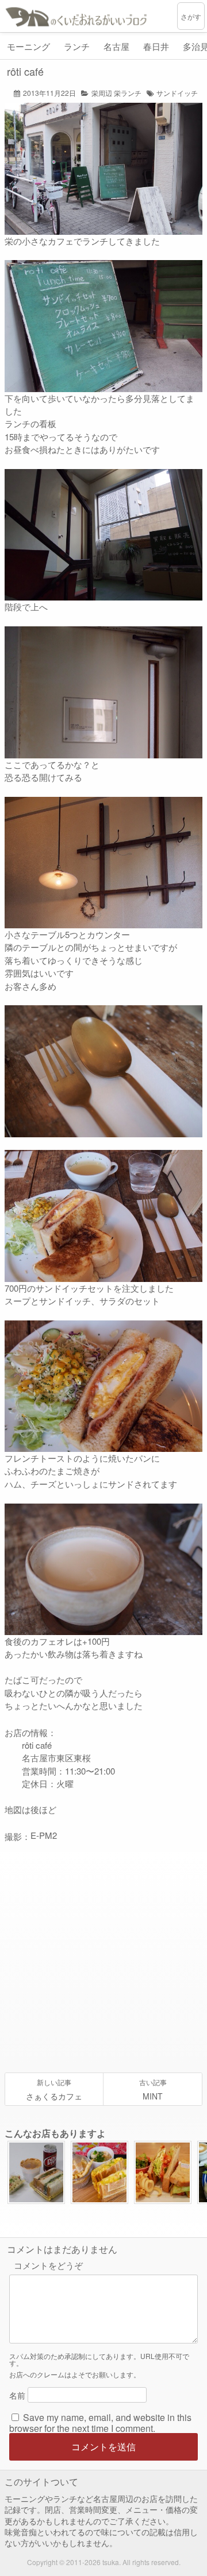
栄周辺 (102, 93)
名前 (17, 2395)
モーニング (28, 46)
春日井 (156, 46)
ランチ (77, 46)
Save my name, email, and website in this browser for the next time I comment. (100, 2423)
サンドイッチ (177, 93)
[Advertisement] (103, 1958)
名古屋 (116, 46)
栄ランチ (128, 93)
